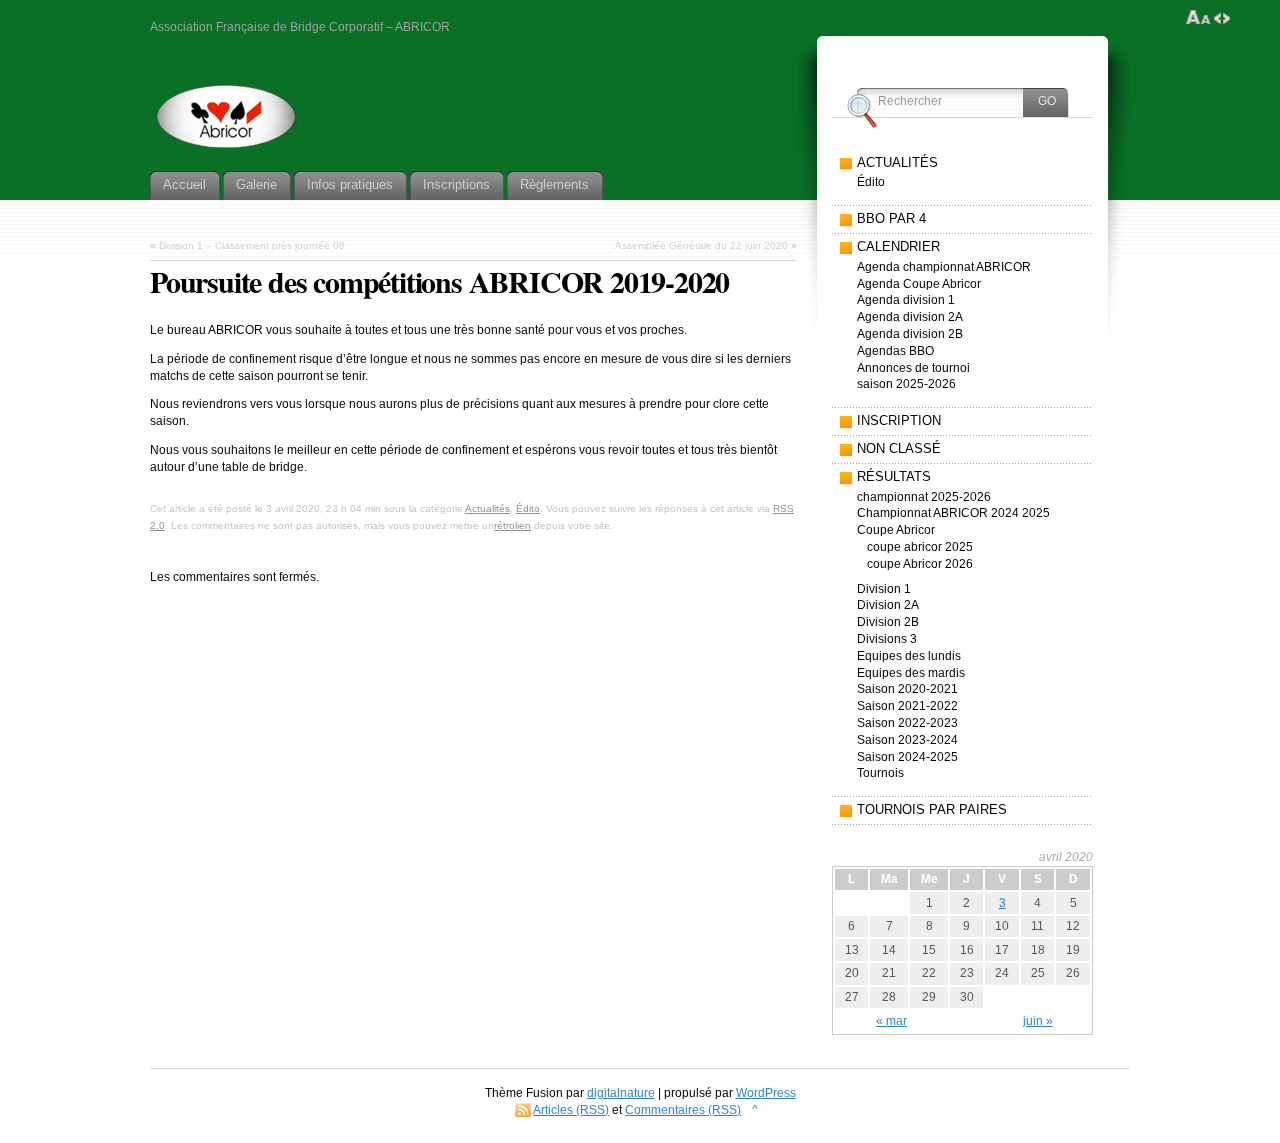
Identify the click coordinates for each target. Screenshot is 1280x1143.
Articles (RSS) (571, 1110)
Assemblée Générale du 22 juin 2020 (701, 245)
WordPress (766, 1093)
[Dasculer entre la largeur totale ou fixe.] (1222, 18)
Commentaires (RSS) (683, 1110)
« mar (891, 1021)
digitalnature (621, 1093)
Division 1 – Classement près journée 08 (252, 245)
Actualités (487, 508)
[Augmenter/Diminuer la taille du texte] (1198, 18)
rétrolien (512, 525)
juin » (1038, 1021)
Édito (528, 508)
